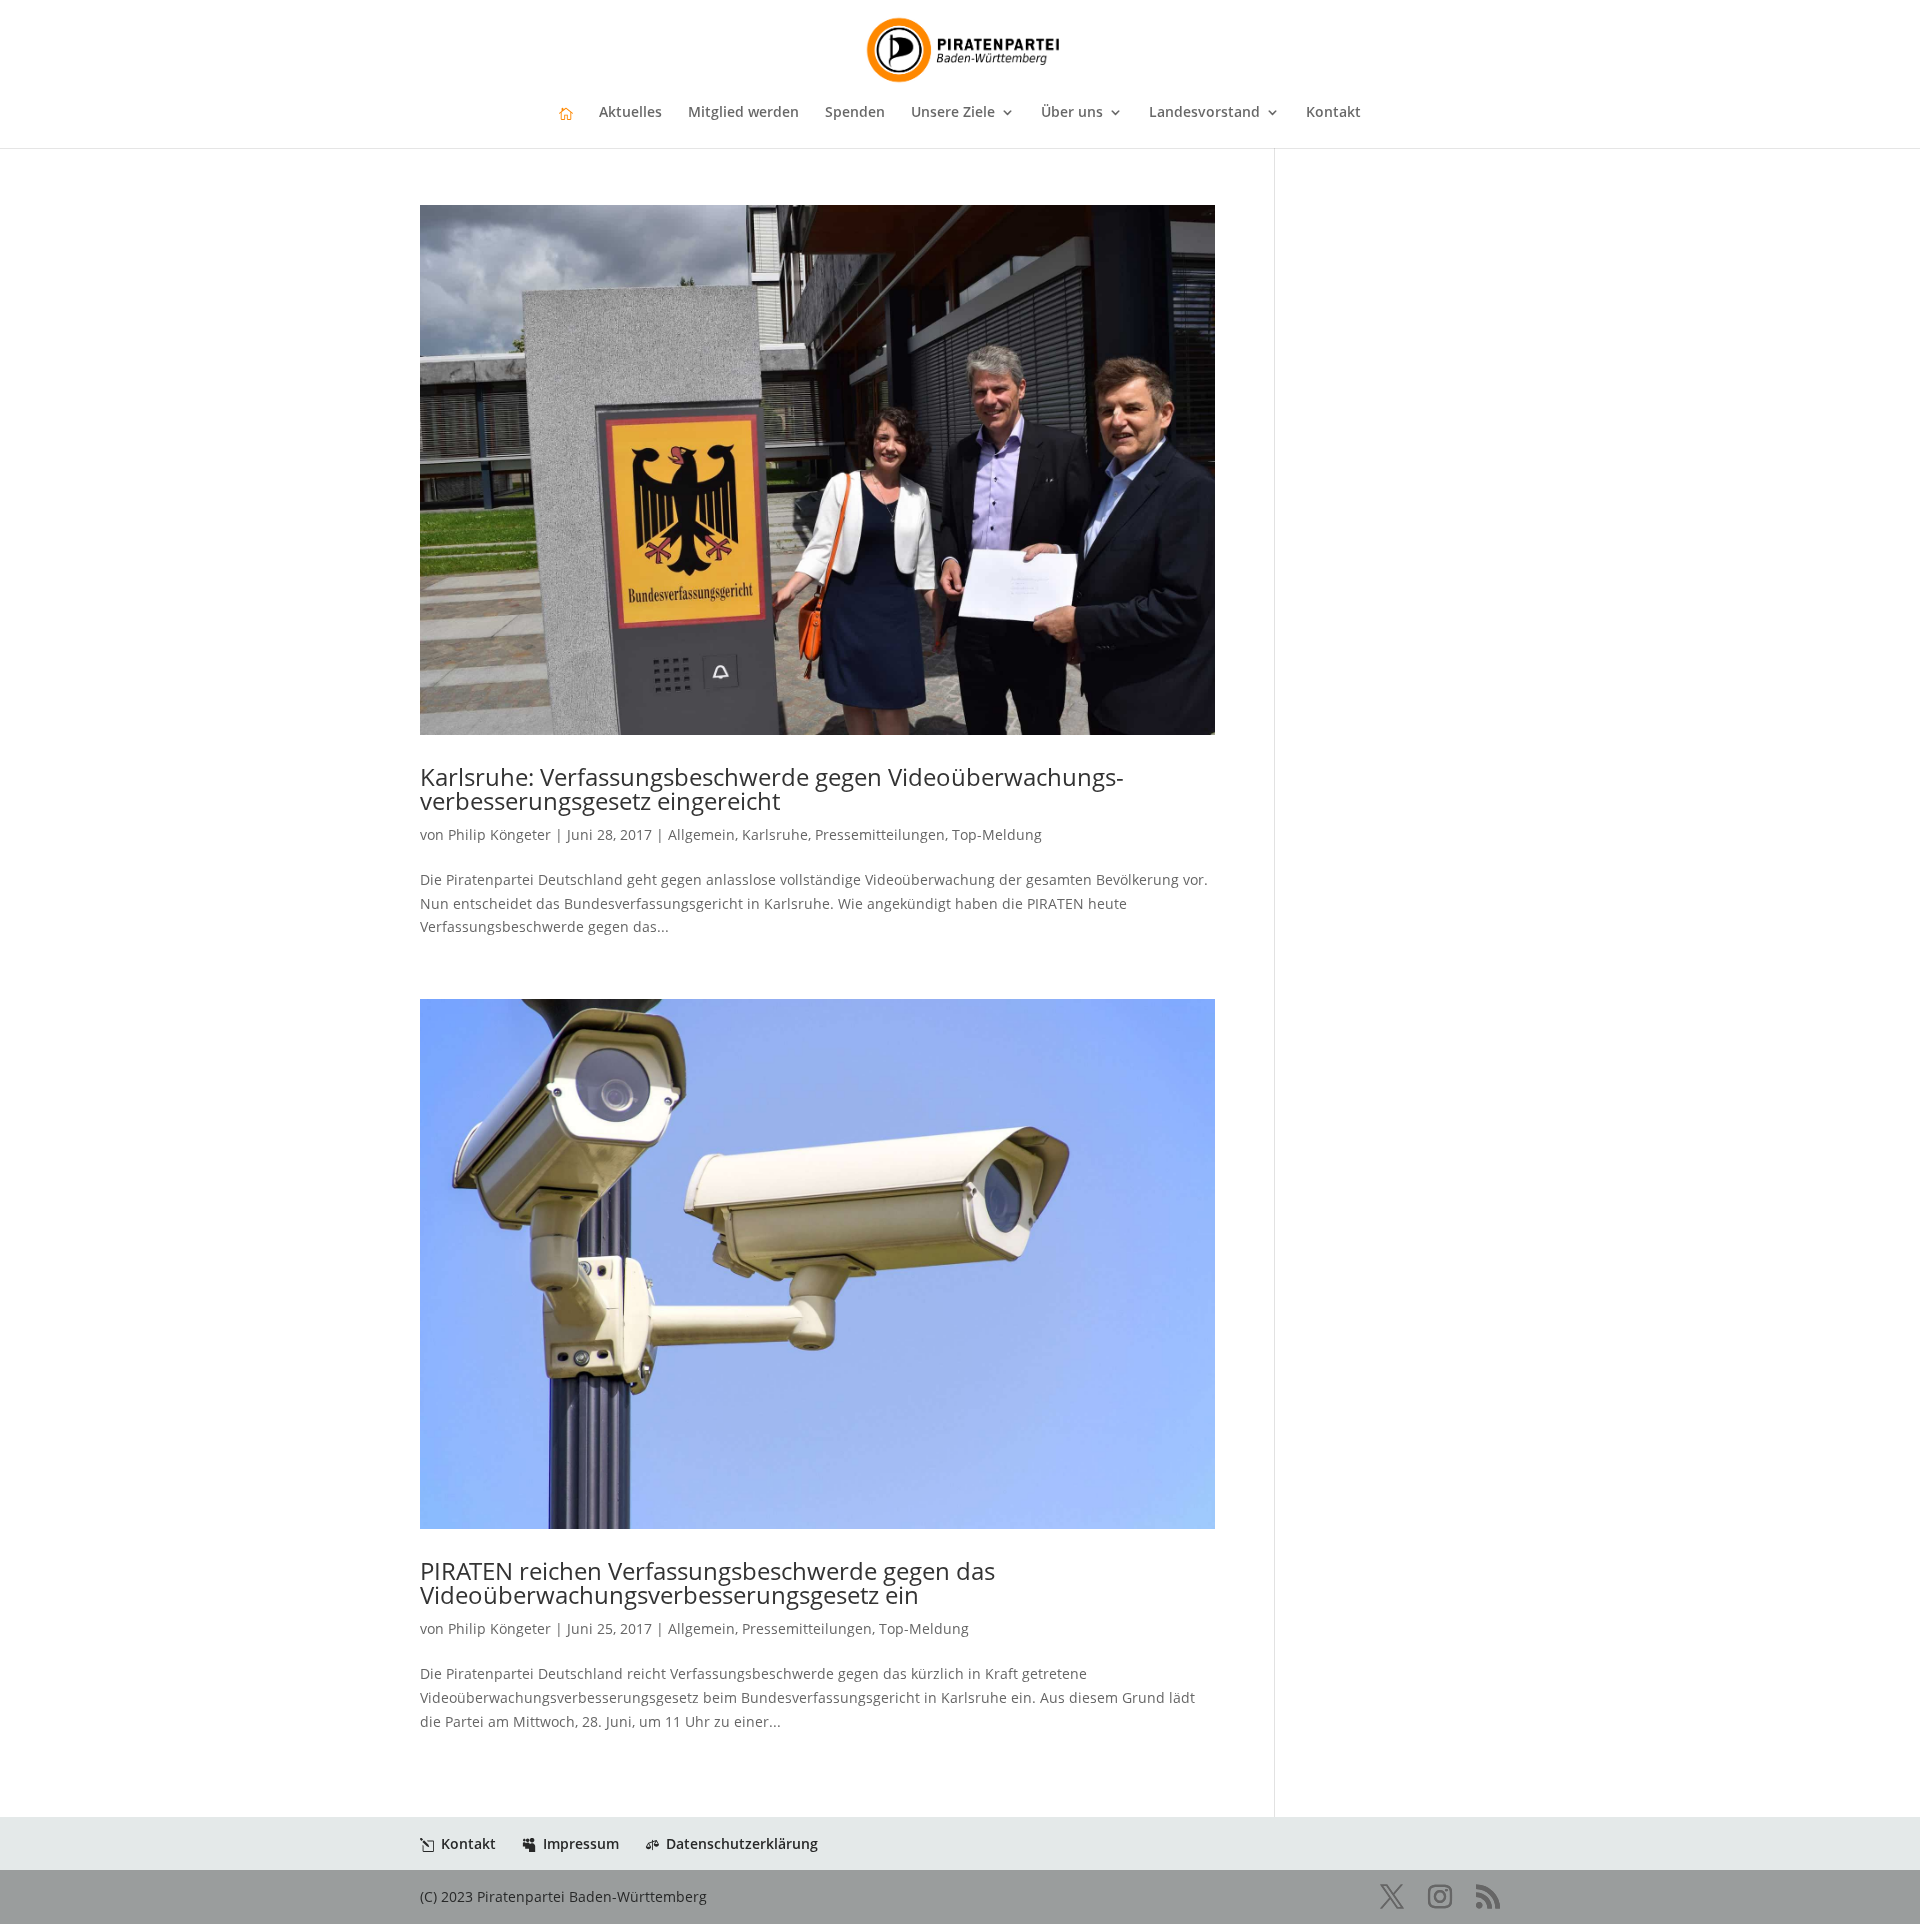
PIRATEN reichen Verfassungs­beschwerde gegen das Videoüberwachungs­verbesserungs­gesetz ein (707, 1582)
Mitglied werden (743, 113)
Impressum (581, 1843)
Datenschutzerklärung (742, 1843)
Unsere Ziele (953, 113)
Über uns (1072, 113)
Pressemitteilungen (880, 834)
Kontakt (1333, 113)
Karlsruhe (775, 834)
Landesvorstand (1204, 113)
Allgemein (701, 834)
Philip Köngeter (499, 834)
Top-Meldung (997, 834)
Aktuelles (630, 113)
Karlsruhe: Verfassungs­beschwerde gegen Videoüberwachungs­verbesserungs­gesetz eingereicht (772, 788)
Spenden (855, 113)
